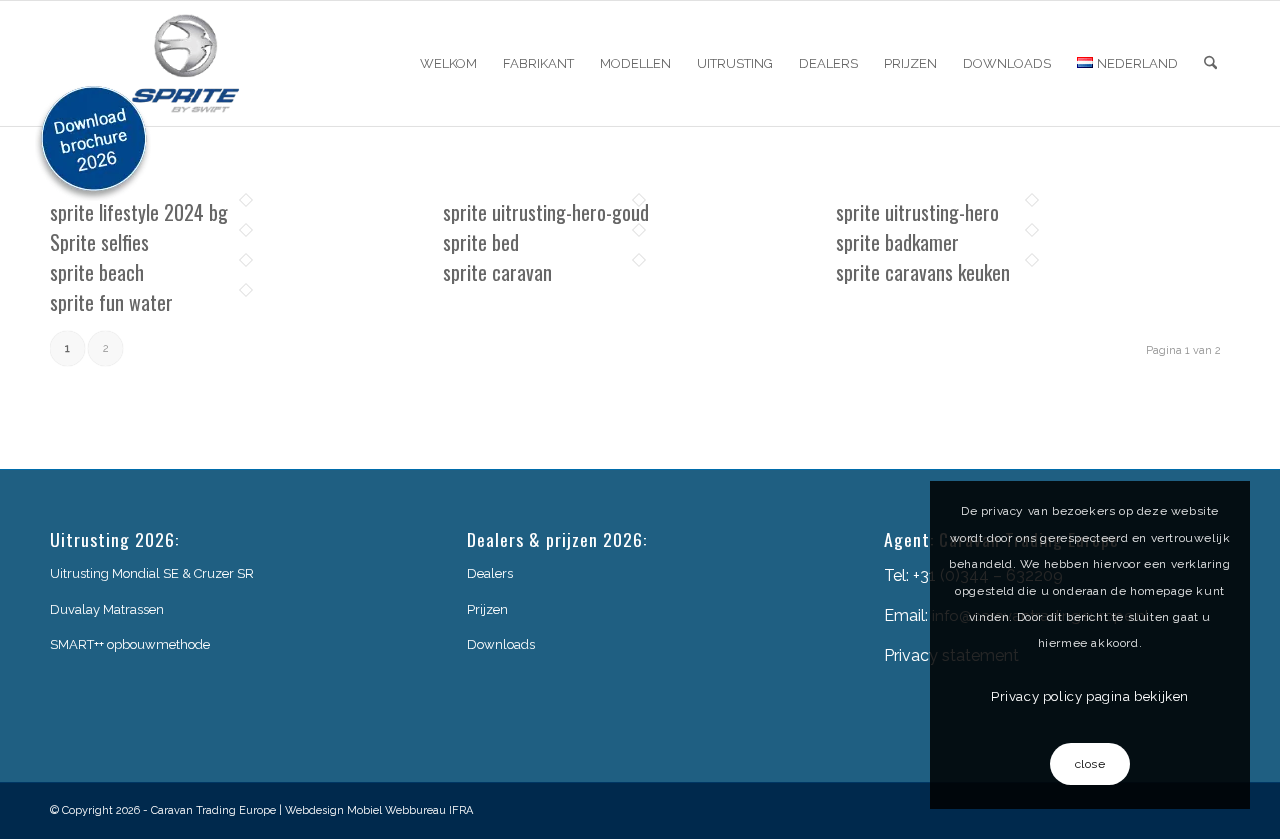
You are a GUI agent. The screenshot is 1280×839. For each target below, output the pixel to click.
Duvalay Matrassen (107, 609)
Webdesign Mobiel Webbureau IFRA (379, 810)
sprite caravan (497, 272)
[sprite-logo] (186, 63)
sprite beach (97, 272)
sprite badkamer (897, 242)
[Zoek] (1210, 63)
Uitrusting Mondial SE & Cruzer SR (152, 573)
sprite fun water (111, 302)
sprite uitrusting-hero (917, 212)
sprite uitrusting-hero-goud (546, 212)
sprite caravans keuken (923, 272)
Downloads (501, 644)
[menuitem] (448, 63)
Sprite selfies (99, 242)
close (1090, 764)
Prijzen (487, 609)
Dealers (490, 573)
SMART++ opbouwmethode (130, 644)
